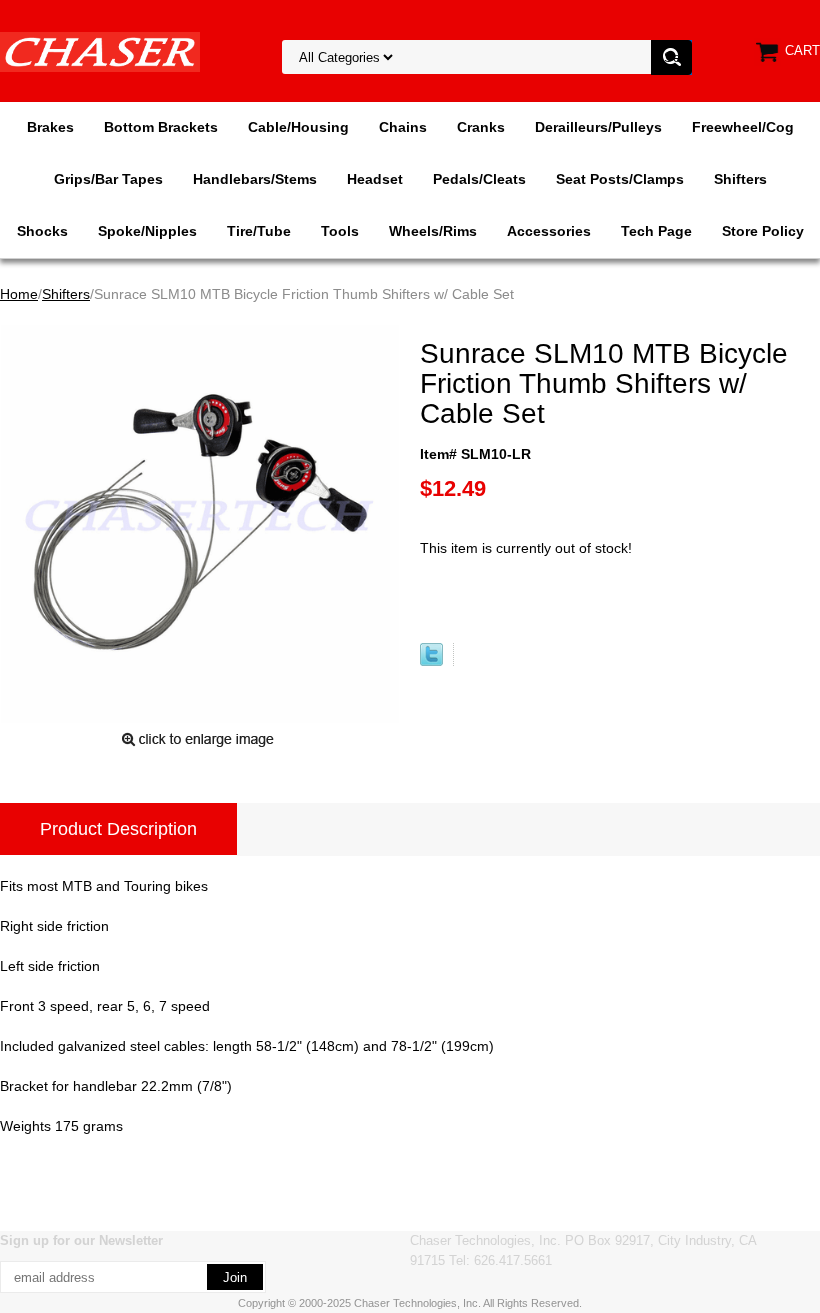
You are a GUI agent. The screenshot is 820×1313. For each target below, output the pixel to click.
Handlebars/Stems (255, 179)
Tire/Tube (259, 231)
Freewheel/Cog (743, 127)
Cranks (481, 127)
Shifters (740, 179)
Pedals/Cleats (479, 179)
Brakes (50, 127)
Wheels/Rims (433, 231)
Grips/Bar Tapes (108, 179)
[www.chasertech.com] (100, 51)
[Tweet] (431, 661)
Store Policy (763, 231)
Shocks (42, 231)
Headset (375, 179)
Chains (403, 127)
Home (19, 294)
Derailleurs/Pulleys (598, 127)
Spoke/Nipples (147, 231)
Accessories (549, 231)
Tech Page (656, 231)
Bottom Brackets (161, 127)
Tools (340, 231)
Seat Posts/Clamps (620, 179)
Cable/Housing (298, 127)
